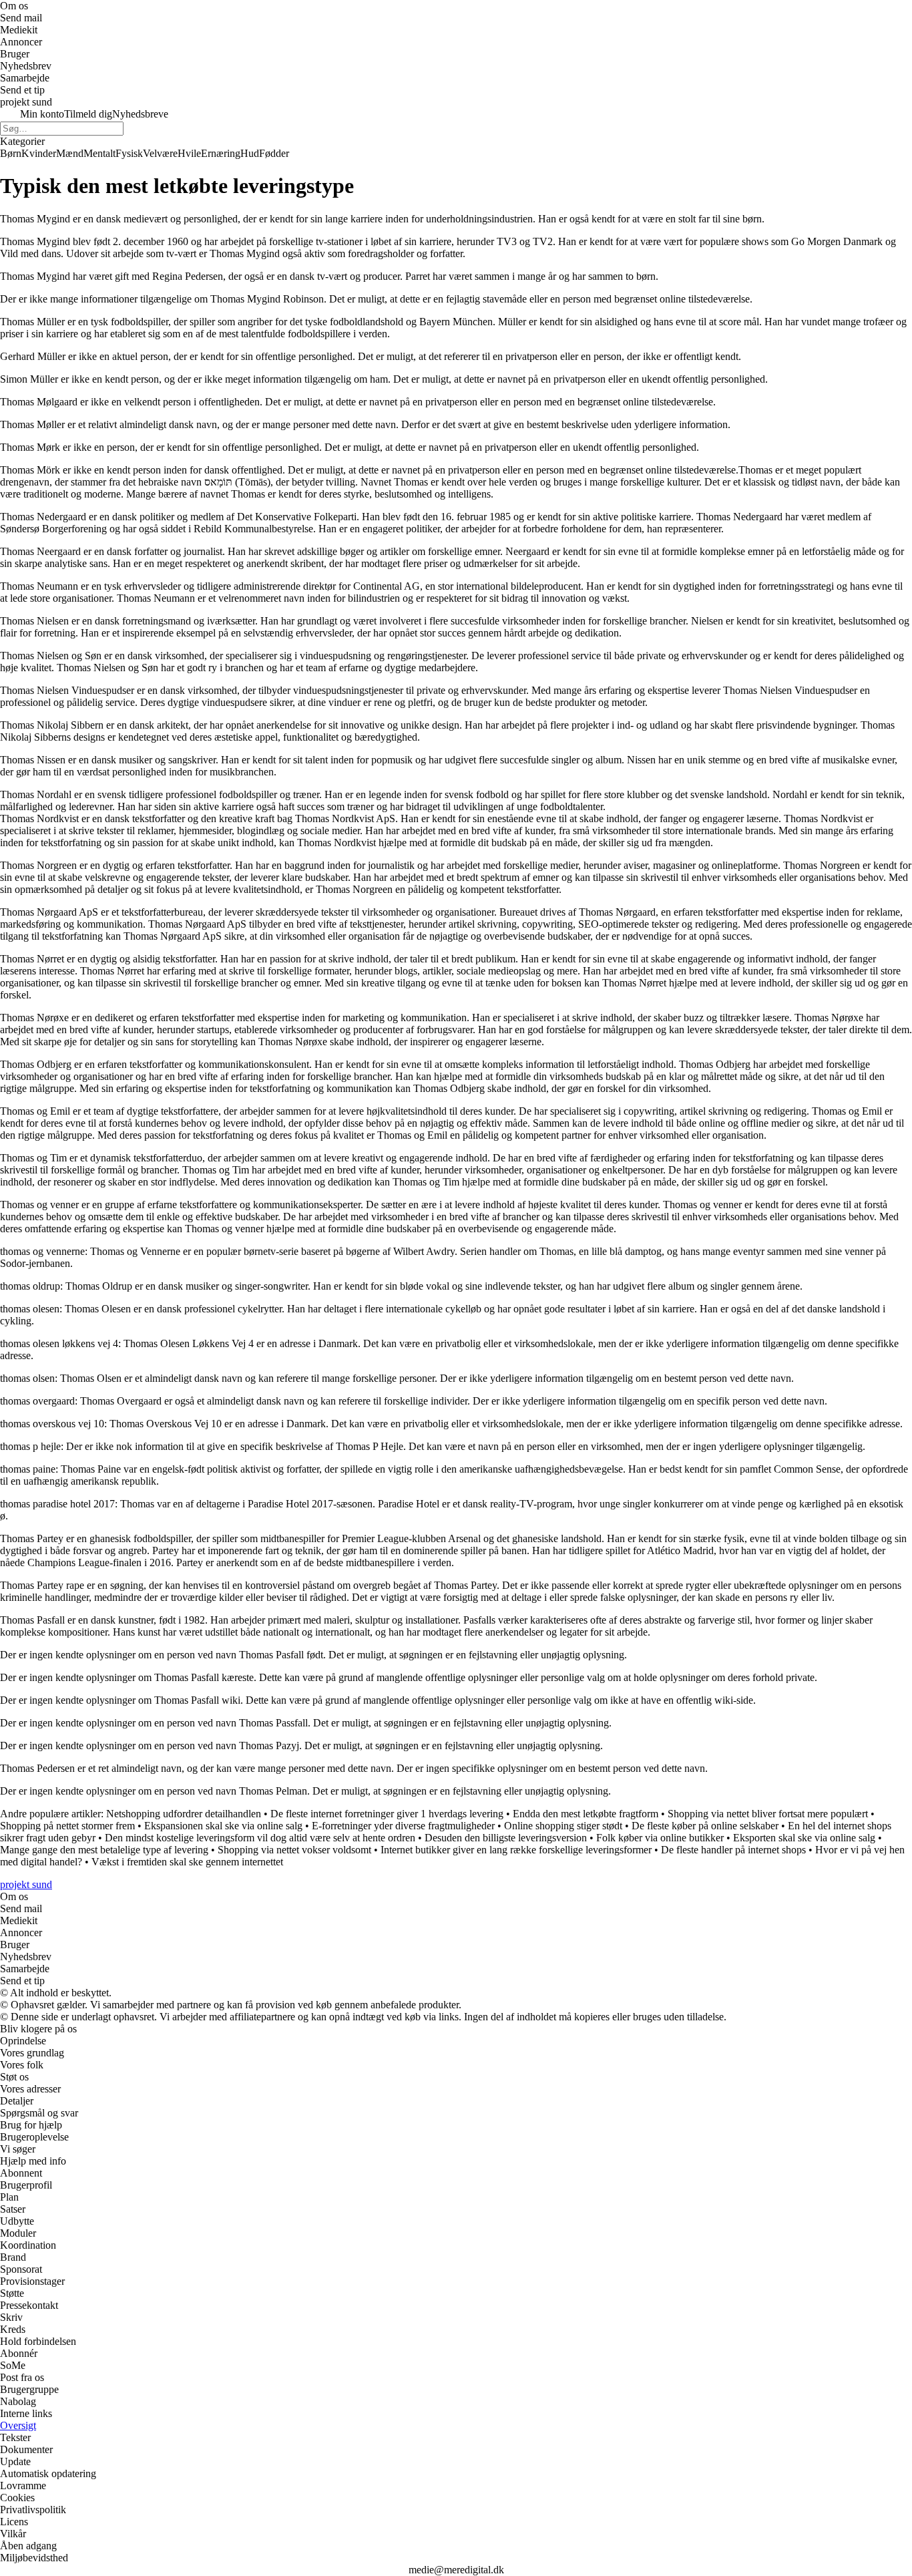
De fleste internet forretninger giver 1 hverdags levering (387, 1814)
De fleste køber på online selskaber (705, 1826)
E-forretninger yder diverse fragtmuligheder (403, 1826)
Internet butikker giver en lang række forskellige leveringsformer (516, 1850)
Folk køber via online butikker (660, 1838)
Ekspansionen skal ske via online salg (223, 1826)
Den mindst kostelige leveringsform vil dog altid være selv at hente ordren (260, 1838)
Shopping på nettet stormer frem (67, 1826)
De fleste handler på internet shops (733, 1850)
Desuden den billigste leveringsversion (506, 1838)
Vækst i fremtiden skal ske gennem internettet (187, 1862)
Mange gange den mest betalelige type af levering (104, 1850)
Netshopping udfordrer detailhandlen (184, 1814)
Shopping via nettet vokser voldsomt (294, 1850)
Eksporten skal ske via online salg (804, 1838)
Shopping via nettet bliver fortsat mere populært (768, 1814)
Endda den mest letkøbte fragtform (586, 1814)
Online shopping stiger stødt (563, 1826)
